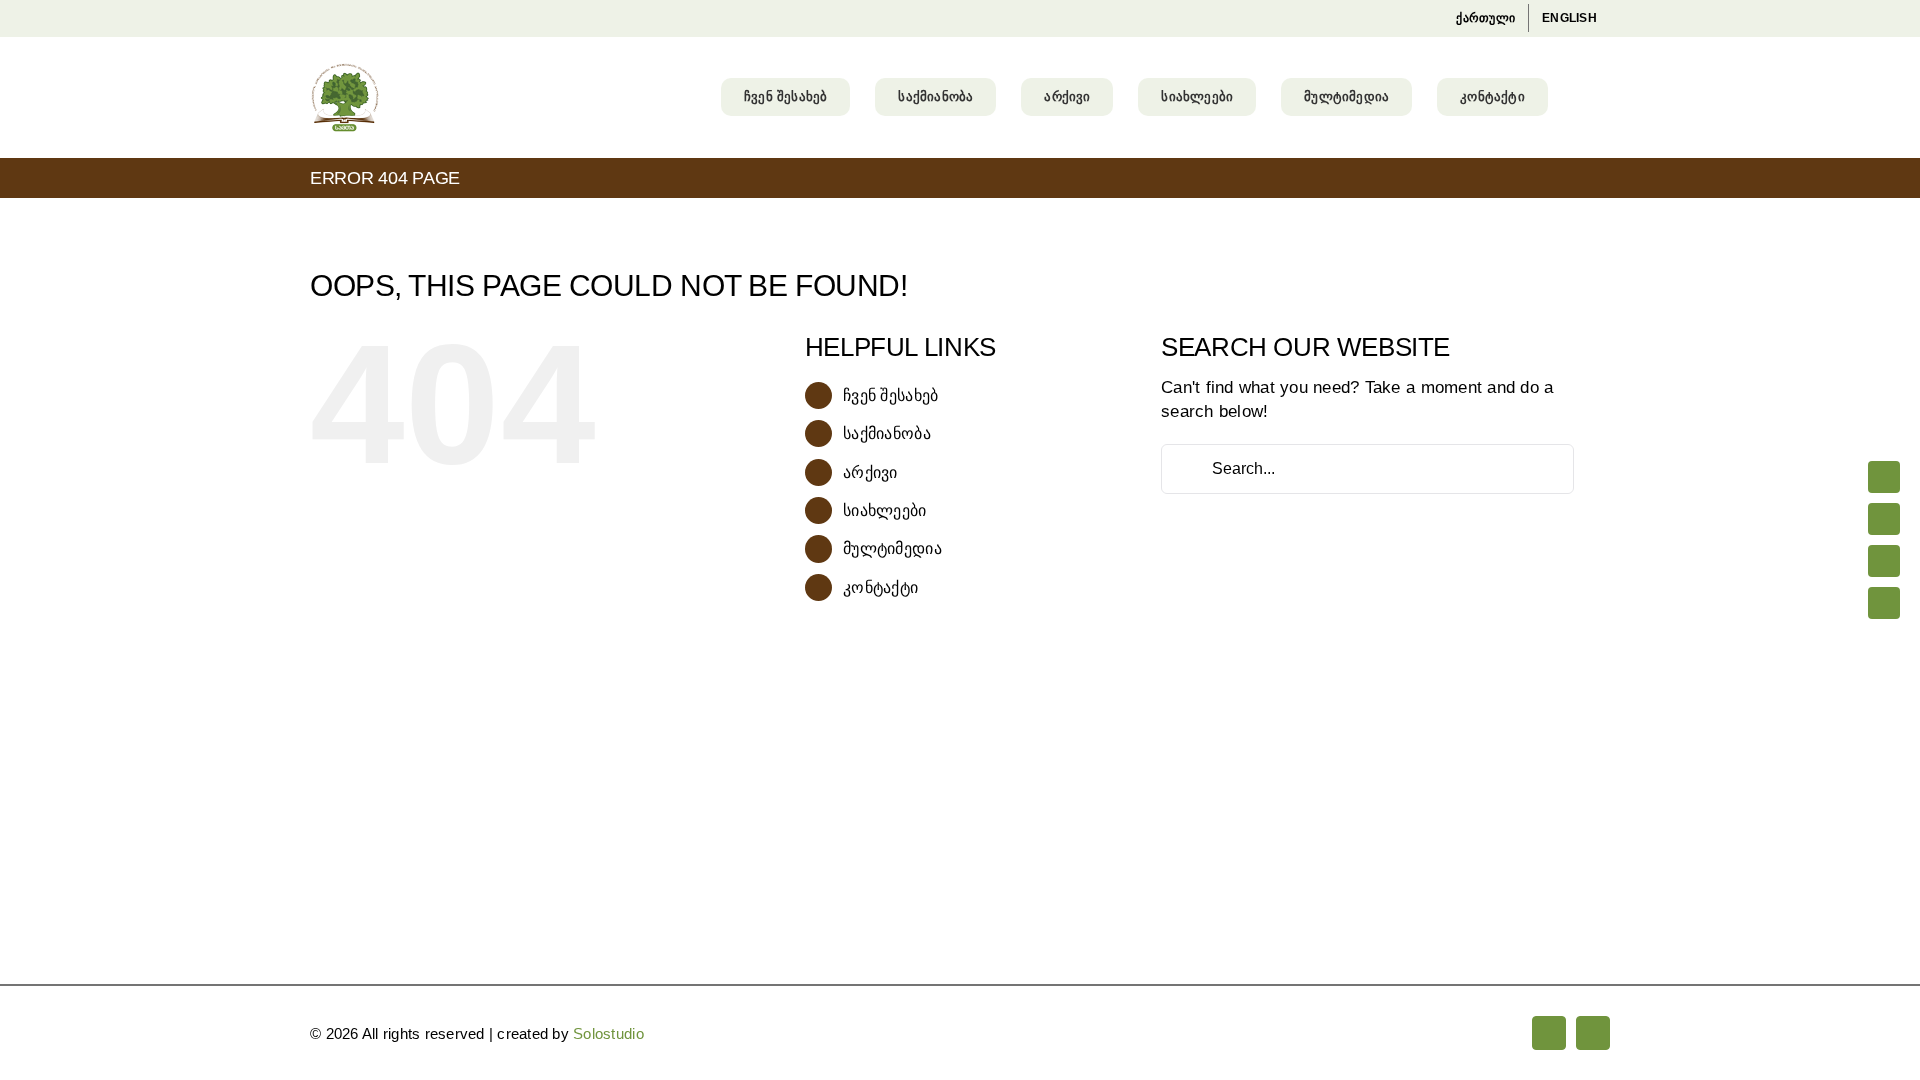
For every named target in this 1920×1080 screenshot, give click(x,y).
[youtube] (1884, 519)
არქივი (870, 472)
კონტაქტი (880, 587)
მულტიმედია (892, 548)
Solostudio (608, 1033)
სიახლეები (884, 510)
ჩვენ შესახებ (890, 395)
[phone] (1884, 603)
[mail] (1884, 561)
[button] (1579, 97)
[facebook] (1884, 477)
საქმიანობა (887, 433)
